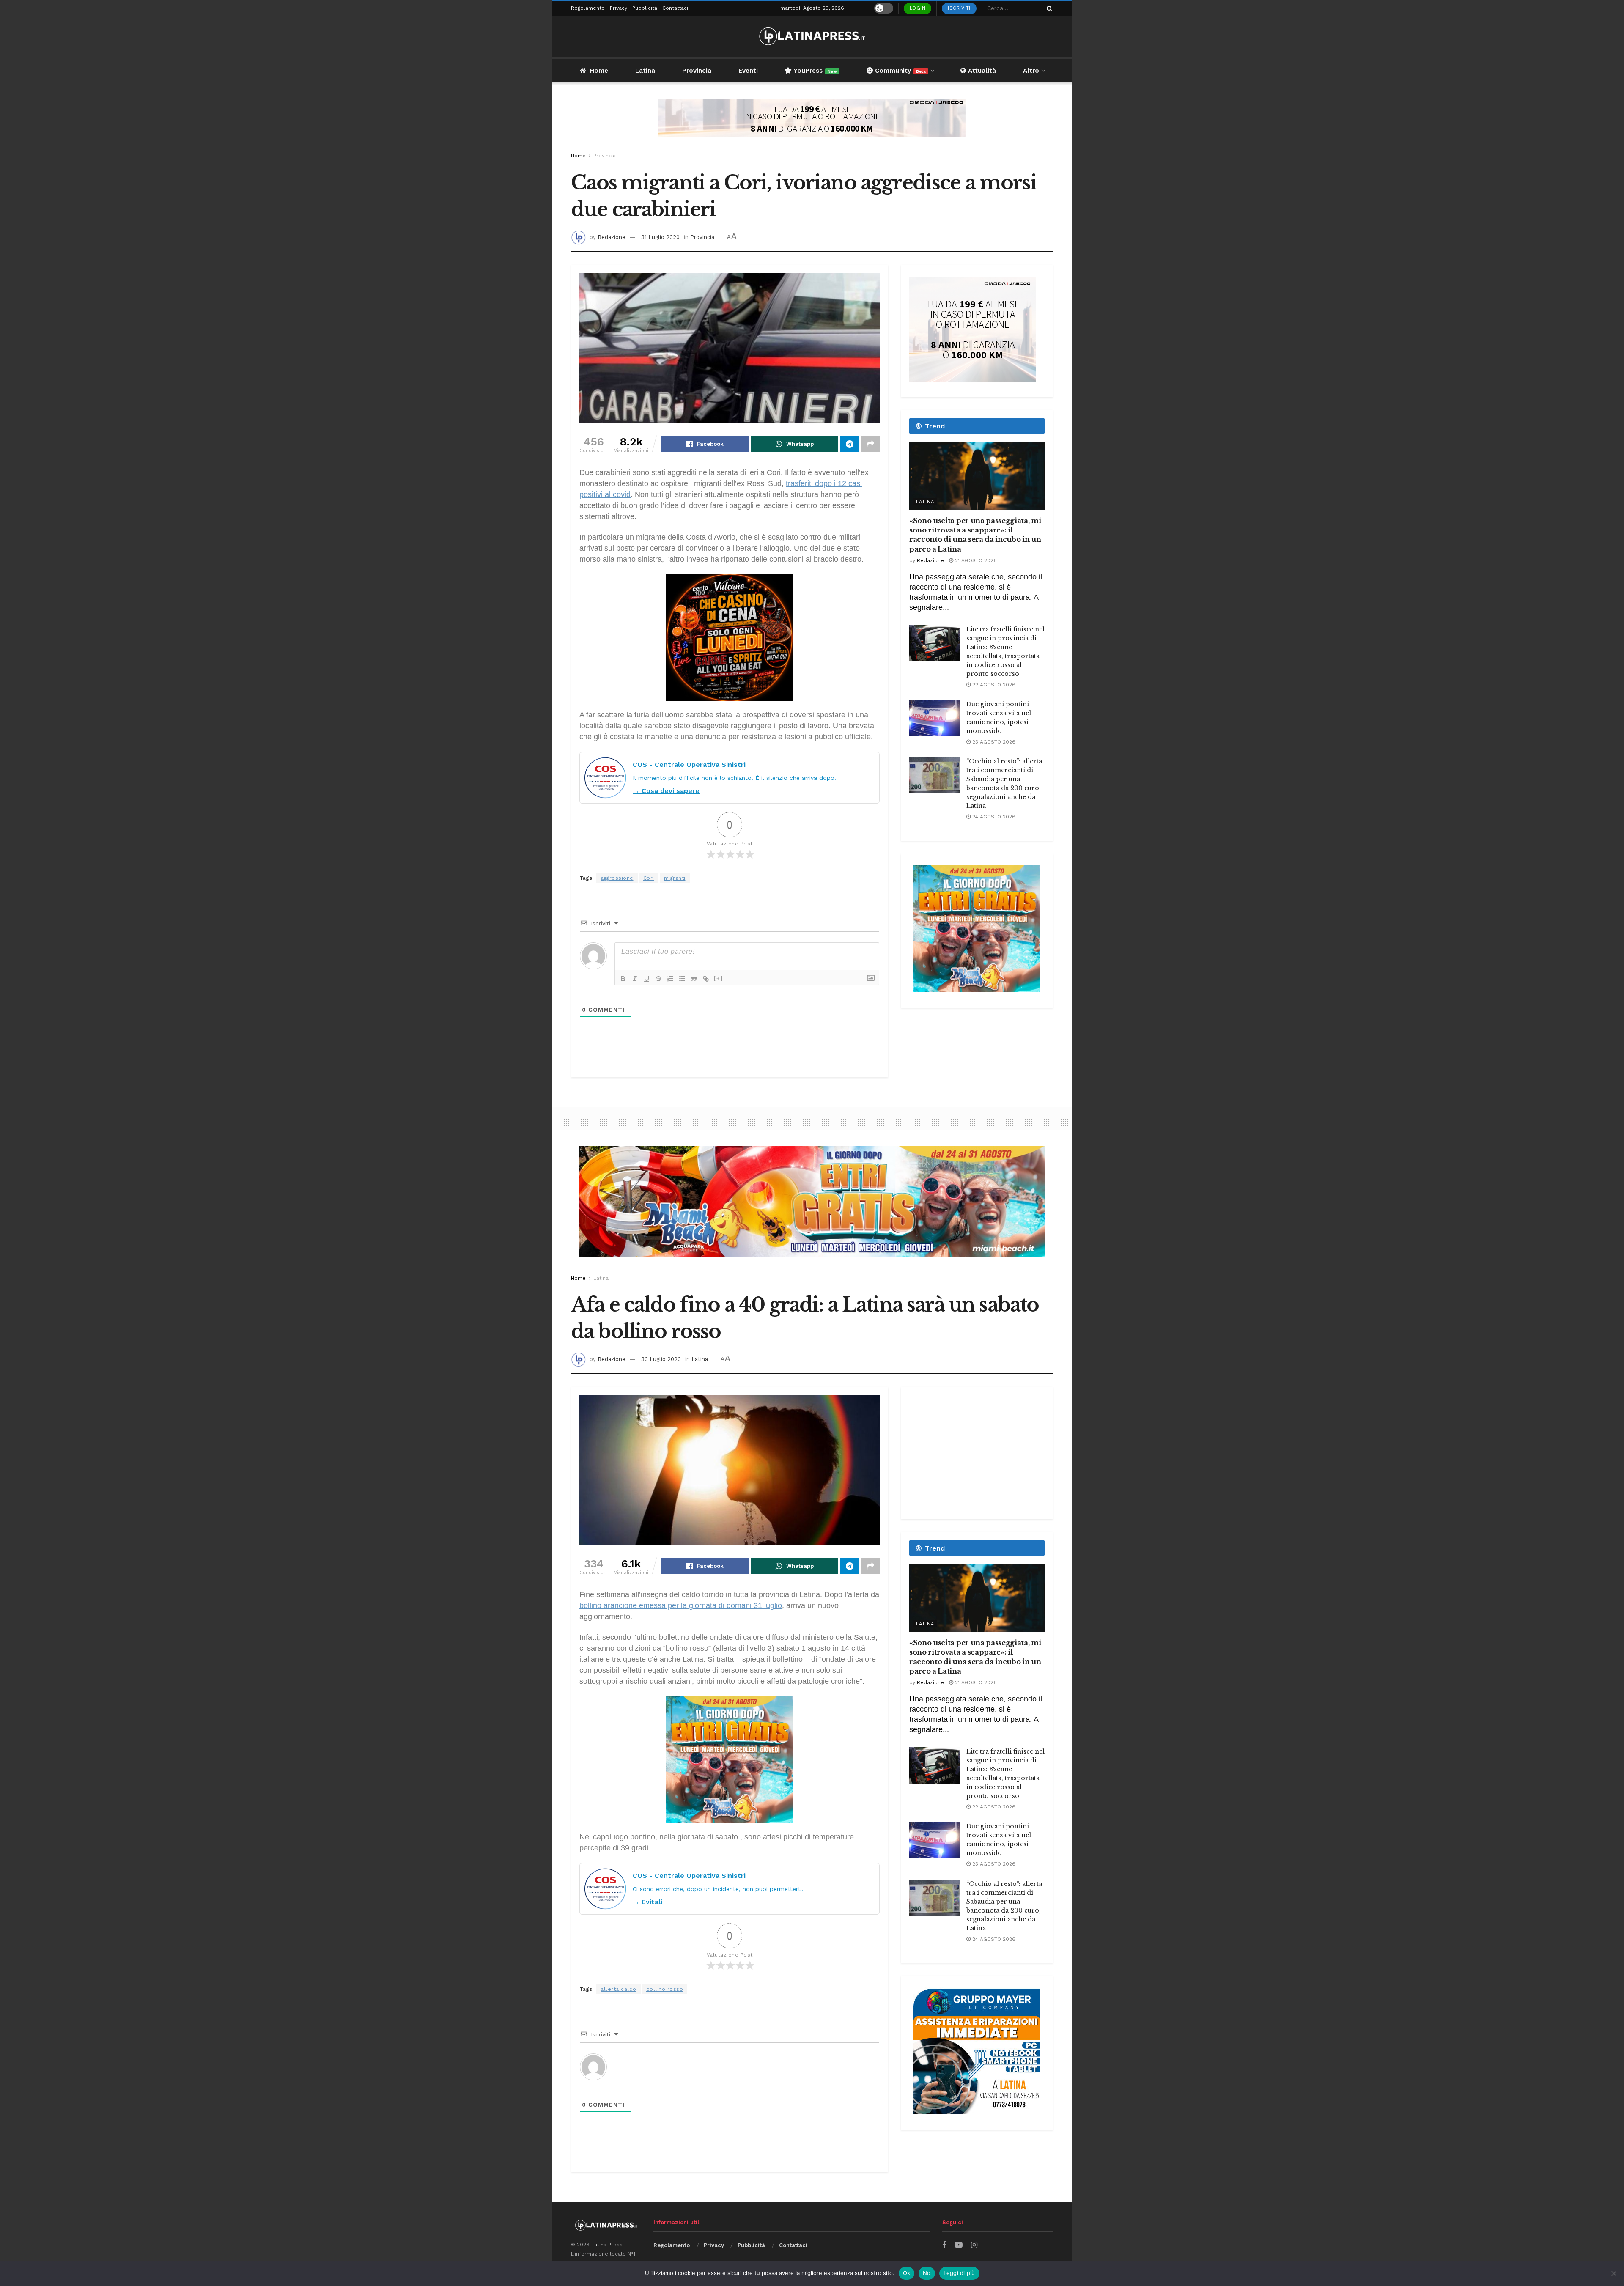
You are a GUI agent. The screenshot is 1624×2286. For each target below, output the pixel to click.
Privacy (619, 8)
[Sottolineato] (647, 979)
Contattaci (675, 8)
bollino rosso (665, 1989)
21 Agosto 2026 (975, 560)
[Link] (706, 979)
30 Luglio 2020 (661, 1359)
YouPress (814, 71)
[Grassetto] (623, 979)
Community (899, 71)
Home (599, 71)
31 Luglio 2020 (660, 237)
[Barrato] (658, 979)
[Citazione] (694, 979)
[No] (1613, 2273)
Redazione (612, 237)
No (927, 2273)
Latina (645, 71)
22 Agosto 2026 (993, 685)
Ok (907, 2273)
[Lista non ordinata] (682, 979)
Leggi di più (959, 2273)
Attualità (981, 71)
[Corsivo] (635, 979)
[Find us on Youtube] (959, 2245)
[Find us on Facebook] (944, 2245)
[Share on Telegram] (850, 444)
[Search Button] (1048, 8)
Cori (649, 878)
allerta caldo (619, 1989)
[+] (719, 978)
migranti (675, 878)
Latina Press (607, 2245)
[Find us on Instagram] (974, 2245)
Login (918, 8)
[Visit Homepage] (812, 36)
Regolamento (588, 8)
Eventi (748, 71)
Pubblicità (645, 8)
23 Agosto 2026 (993, 742)
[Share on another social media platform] (870, 444)
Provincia (697, 71)
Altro (1031, 71)
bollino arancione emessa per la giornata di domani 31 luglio (681, 1605)
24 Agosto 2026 (993, 817)
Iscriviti (959, 8)
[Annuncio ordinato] (670, 979)
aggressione (617, 878)
